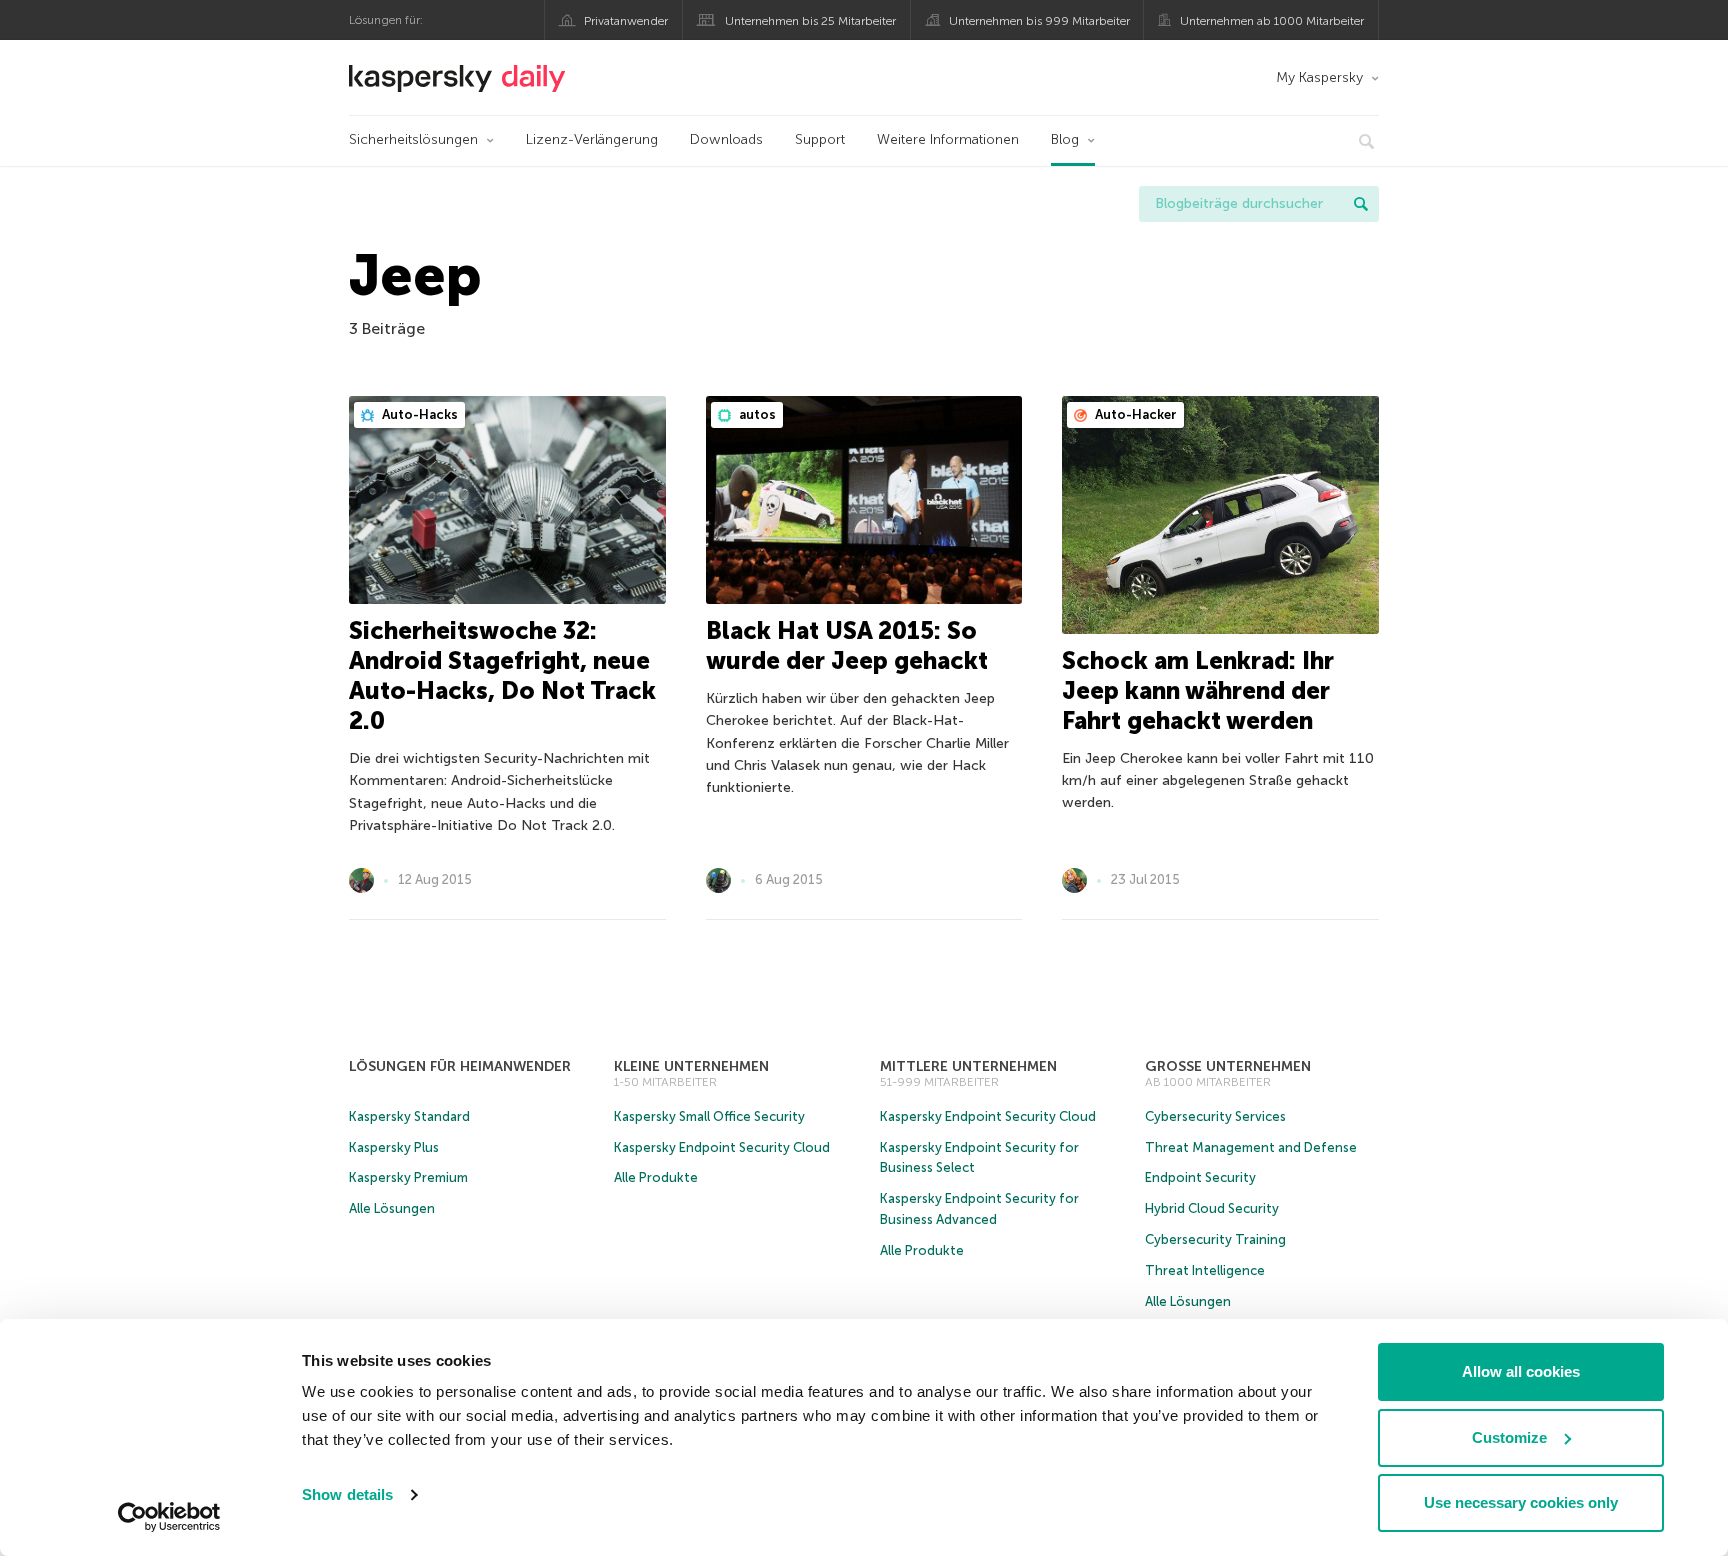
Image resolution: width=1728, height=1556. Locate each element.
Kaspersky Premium (408, 1177)
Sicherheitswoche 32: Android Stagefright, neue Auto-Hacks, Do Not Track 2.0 (502, 675)
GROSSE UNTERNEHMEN (1228, 1066)
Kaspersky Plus (394, 1147)
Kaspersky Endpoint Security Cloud (722, 1147)
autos (756, 414)
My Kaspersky (1319, 77)
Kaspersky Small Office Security (709, 1116)
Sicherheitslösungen (413, 139)
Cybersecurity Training (1215, 1239)
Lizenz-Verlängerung (592, 139)
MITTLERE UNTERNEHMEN (968, 1066)
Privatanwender (626, 21)
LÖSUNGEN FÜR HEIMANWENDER (460, 1066)
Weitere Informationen (948, 139)
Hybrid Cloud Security (1212, 1208)
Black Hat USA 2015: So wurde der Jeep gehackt (847, 645)
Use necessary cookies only (1521, 1502)
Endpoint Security (1200, 1177)
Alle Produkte (656, 1177)
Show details (347, 1494)
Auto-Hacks (418, 414)
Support (820, 139)
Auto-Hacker (1134, 414)
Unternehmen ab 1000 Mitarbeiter (1272, 21)
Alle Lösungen (392, 1208)
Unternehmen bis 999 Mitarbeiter (1039, 21)
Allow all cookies (1521, 1371)
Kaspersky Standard (409, 1116)
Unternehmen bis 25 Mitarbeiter (810, 21)
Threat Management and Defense (1251, 1147)
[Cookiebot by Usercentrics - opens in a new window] (169, 1517)
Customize (1509, 1437)
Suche (1361, 204)
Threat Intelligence (1205, 1270)
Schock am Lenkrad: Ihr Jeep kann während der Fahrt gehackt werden (1198, 690)
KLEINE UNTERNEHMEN (691, 1066)
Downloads (726, 139)
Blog (1065, 139)
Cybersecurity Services (1215, 1116)
